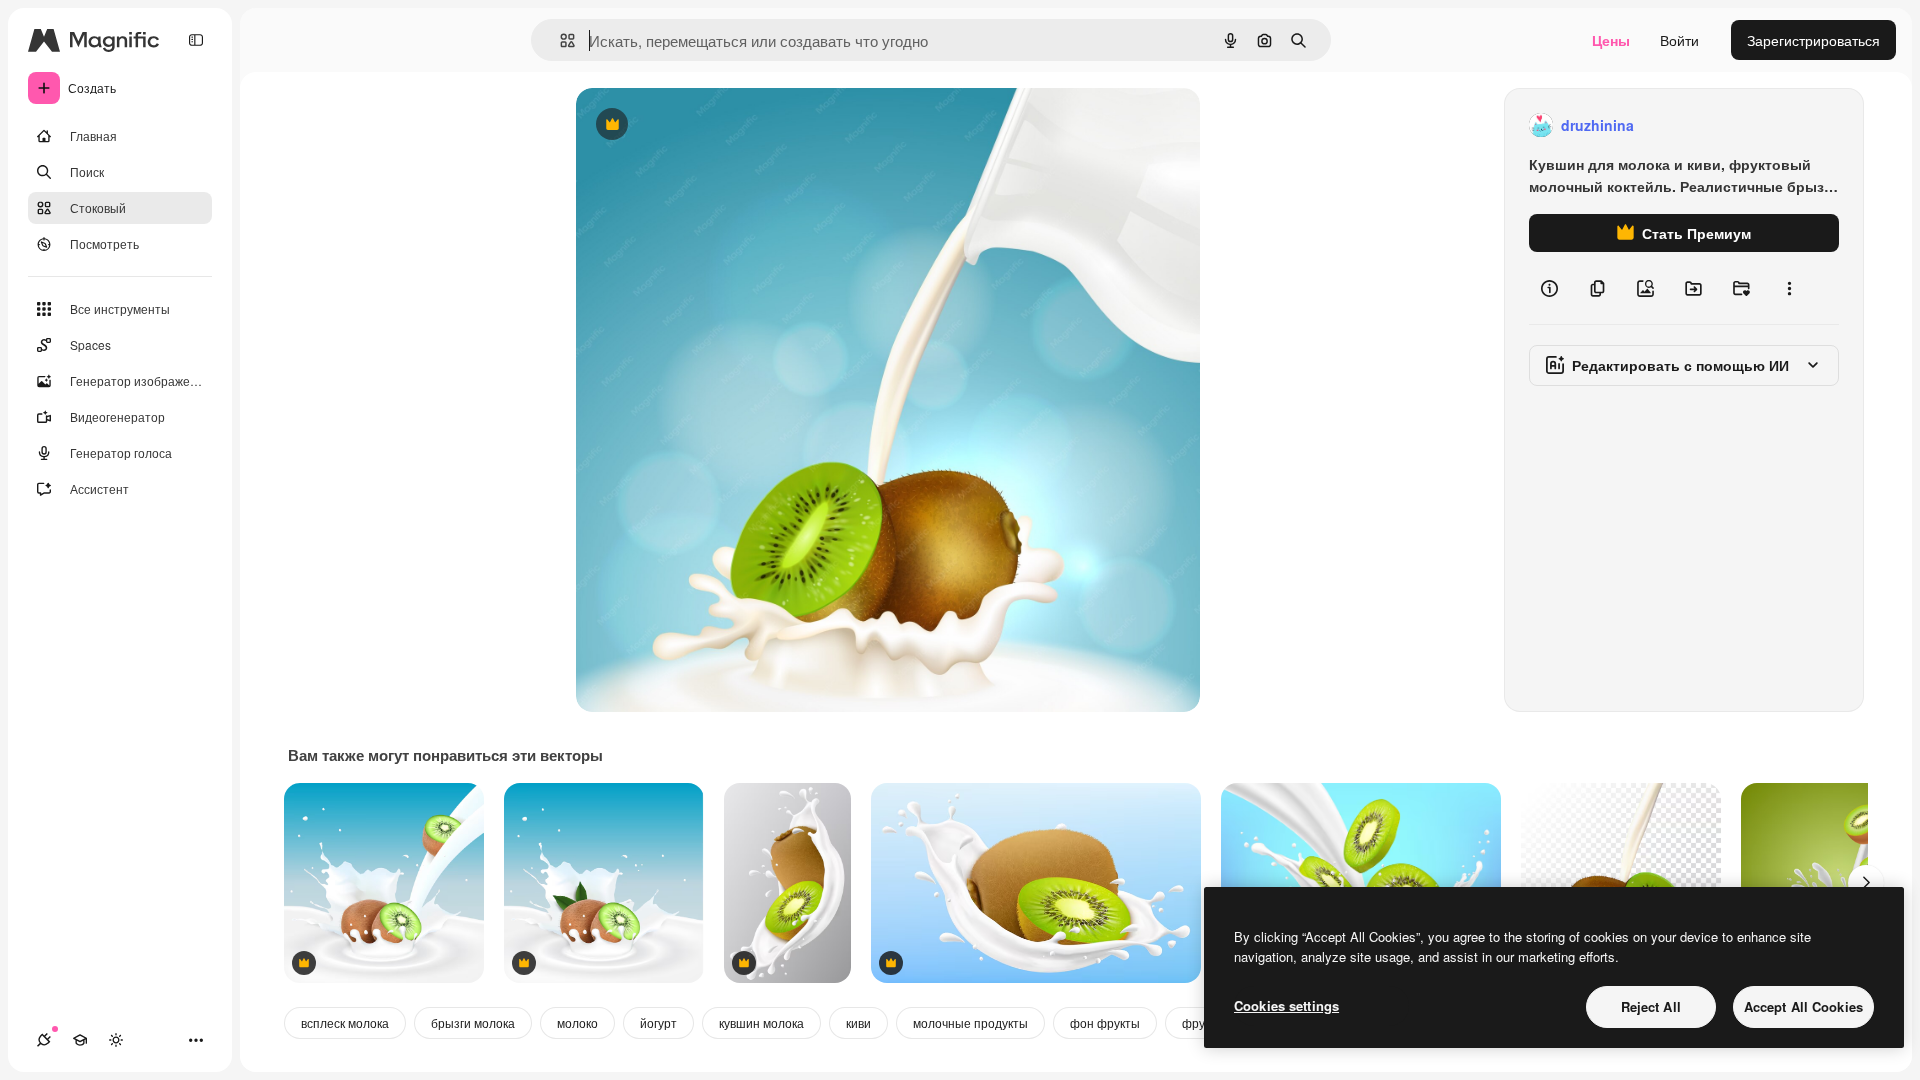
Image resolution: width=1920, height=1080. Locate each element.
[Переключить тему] (116, 1040)
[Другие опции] (1789, 288)
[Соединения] (44, 1040)
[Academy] (80, 1040)
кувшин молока (761, 1022)
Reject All (1651, 1006)
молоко (577, 1022)
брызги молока (473, 1022)
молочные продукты (970, 1022)
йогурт (658, 1022)
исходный (710, 125)
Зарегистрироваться (1813, 40)
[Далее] (1866, 883)
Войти (1679, 40)
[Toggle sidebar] (196, 40)
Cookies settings (1286, 1005)
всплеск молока (345, 1022)
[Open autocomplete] (559, 40)
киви (858, 1022)
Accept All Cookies (1803, 1006)
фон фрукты (1105, 1022)
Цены (1611, 40)
